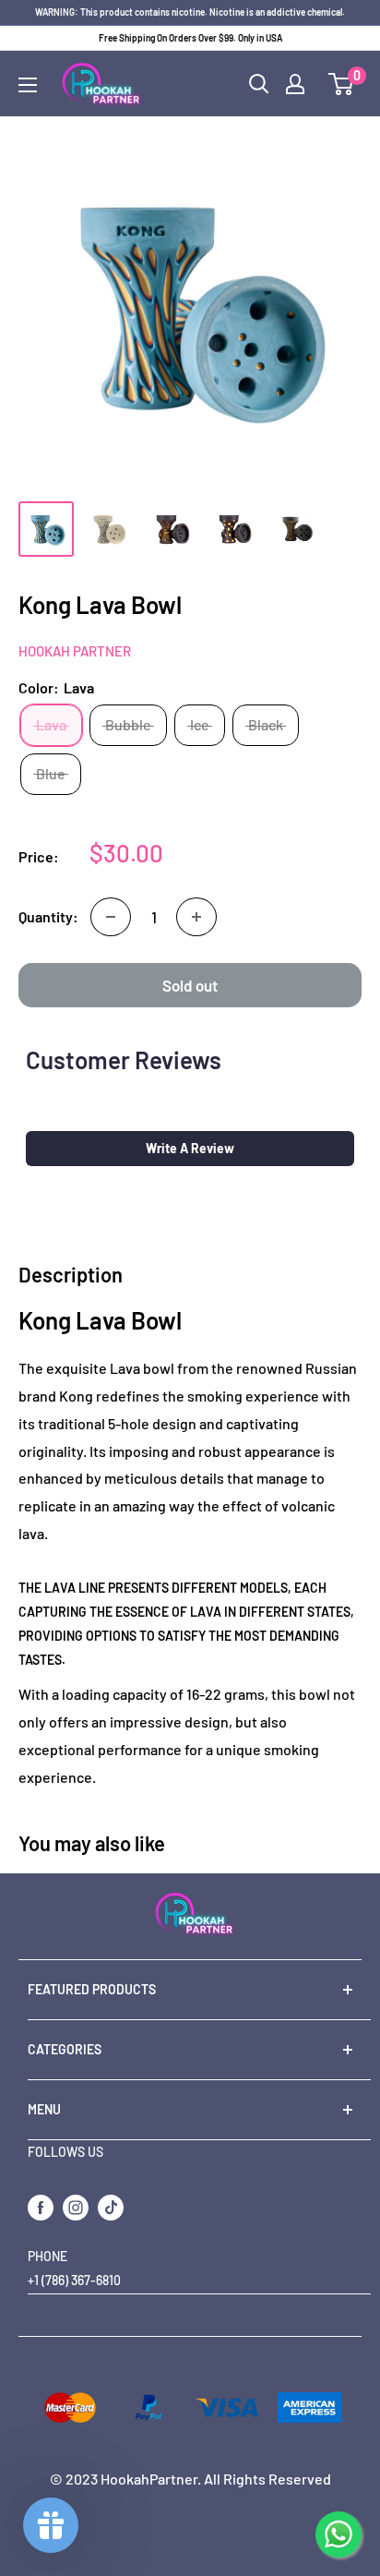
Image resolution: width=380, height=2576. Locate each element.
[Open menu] (28, 85)
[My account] (295, 84)
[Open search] (259, 84)
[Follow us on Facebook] (41, 2208)
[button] (190, 1149)
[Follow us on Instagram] (76, 2208)
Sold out (190, 985)
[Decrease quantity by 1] (111, 917)
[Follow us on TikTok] (111, 2208)
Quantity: (48, 916)
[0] (342, 84)
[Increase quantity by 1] (196, 917)
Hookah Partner (75, 651)
